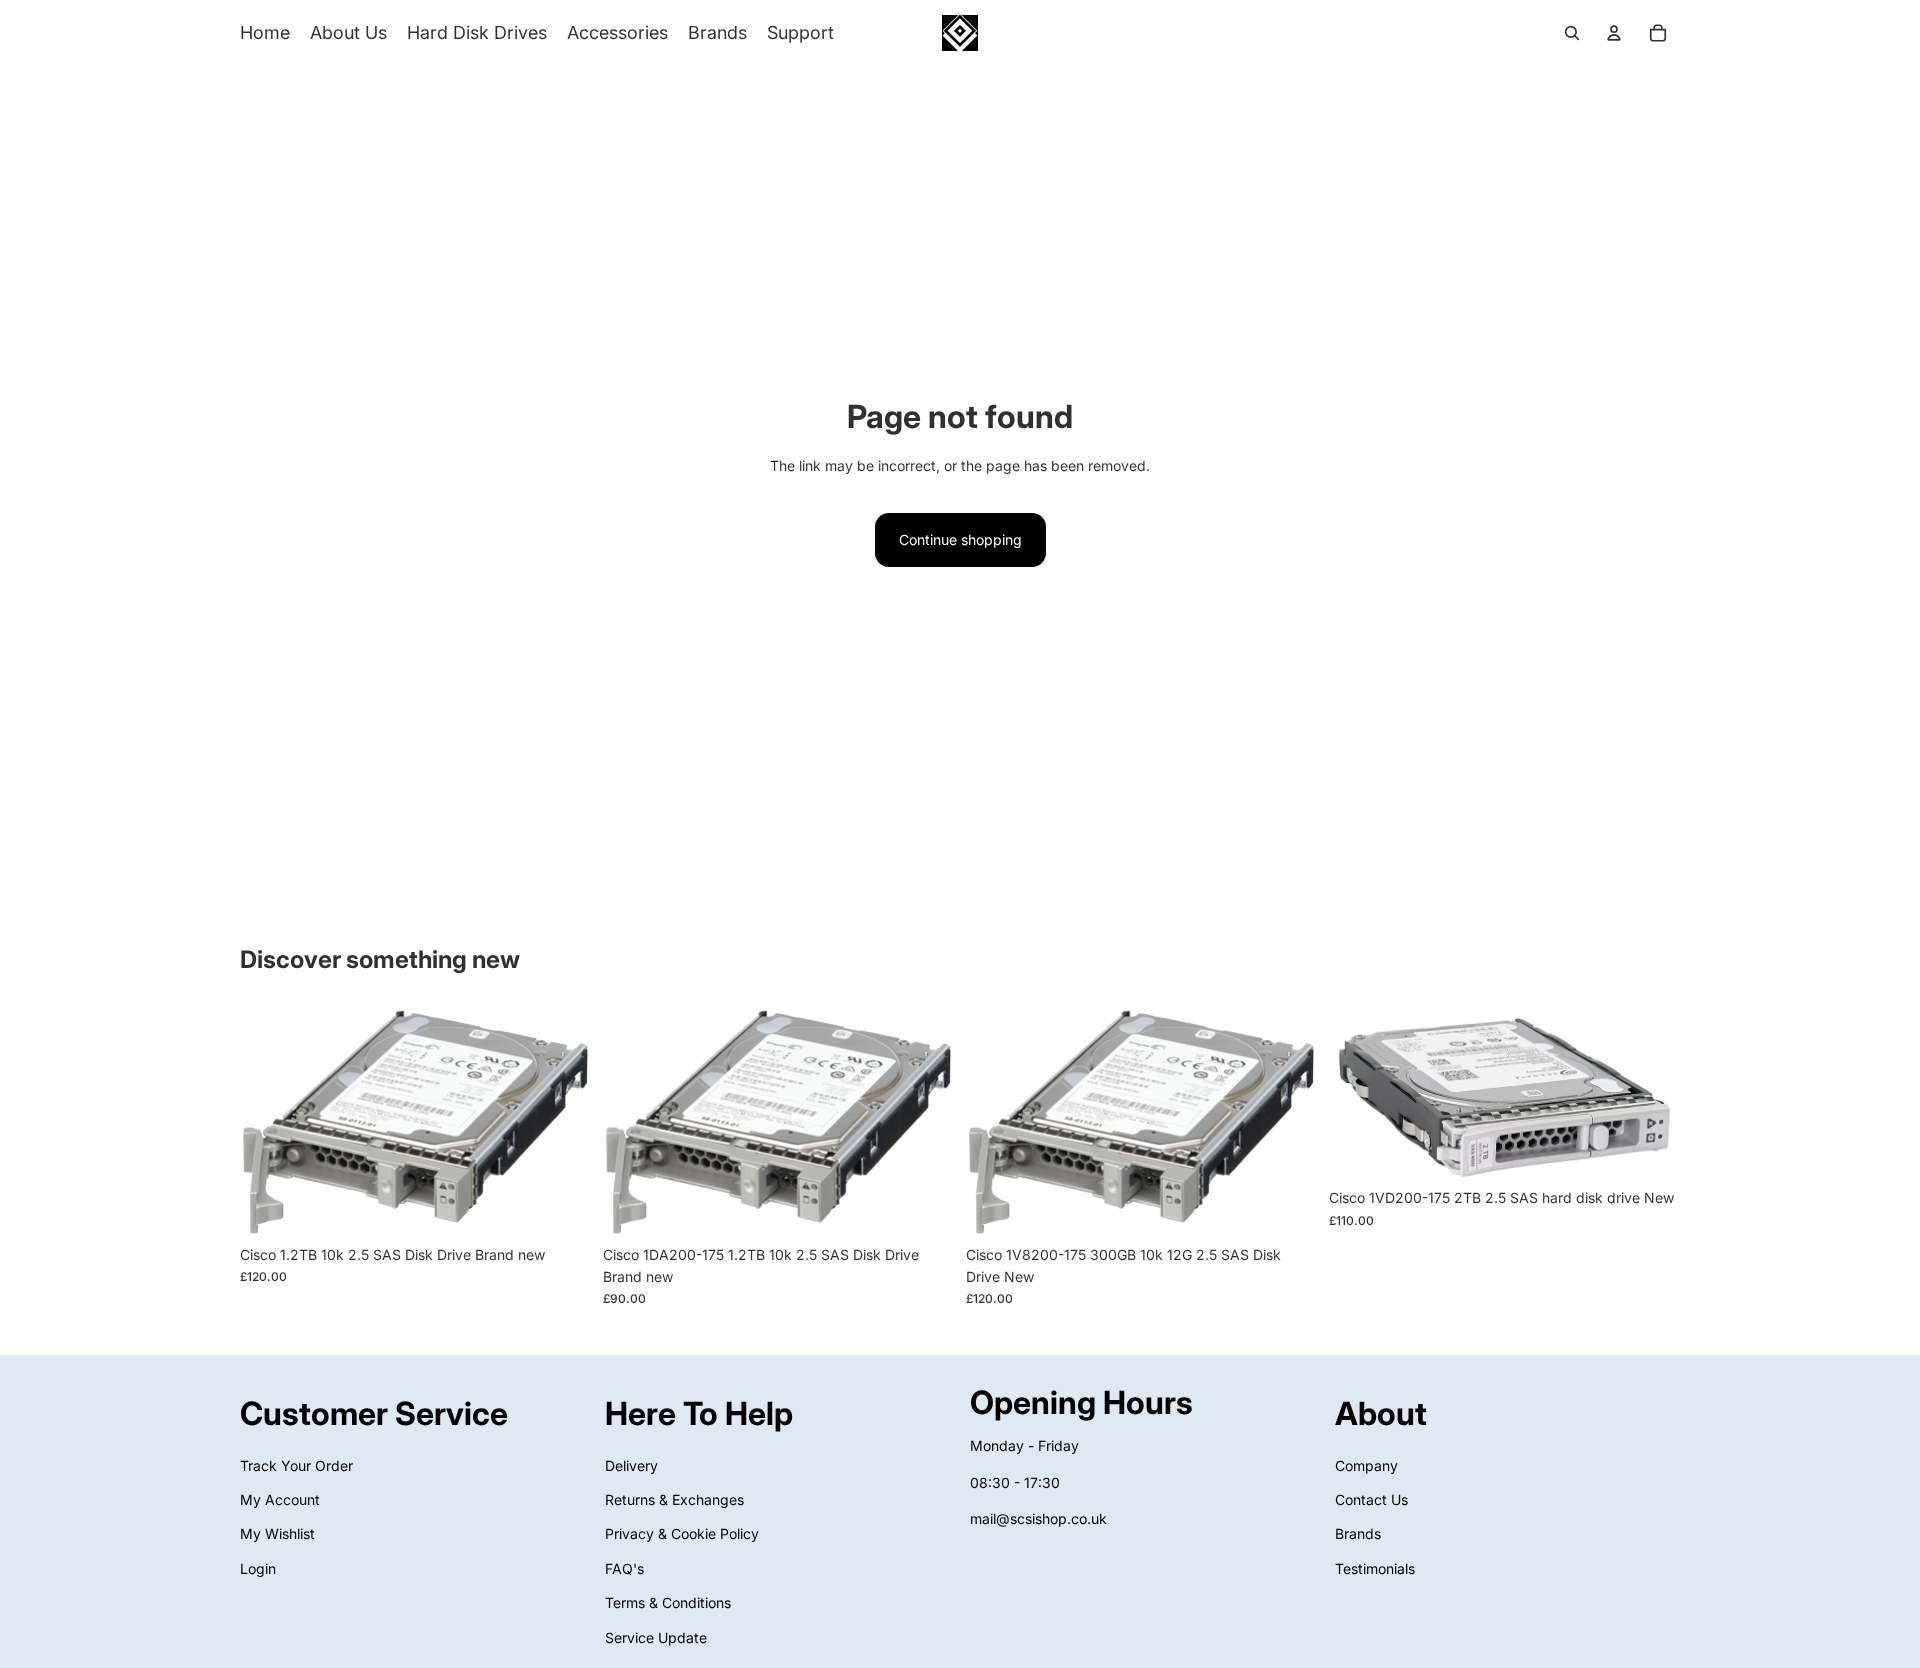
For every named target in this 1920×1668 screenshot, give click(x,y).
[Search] (1572, 33)
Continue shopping (960, 539)
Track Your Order (296, 1465)
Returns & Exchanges (674, 1499)
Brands (1358, 1534)
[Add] (560, 1205)
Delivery (631, 1465)
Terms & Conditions (668, 1602)
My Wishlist (277, 1534)
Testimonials (1375, 1568)
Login (258, 1568)
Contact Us (1371, 1499)
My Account (280, 1499)
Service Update (656, 1637)
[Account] (1614, 33)
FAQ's (624, 1568)
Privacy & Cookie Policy (682, 1534)
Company (1366, 1465)
